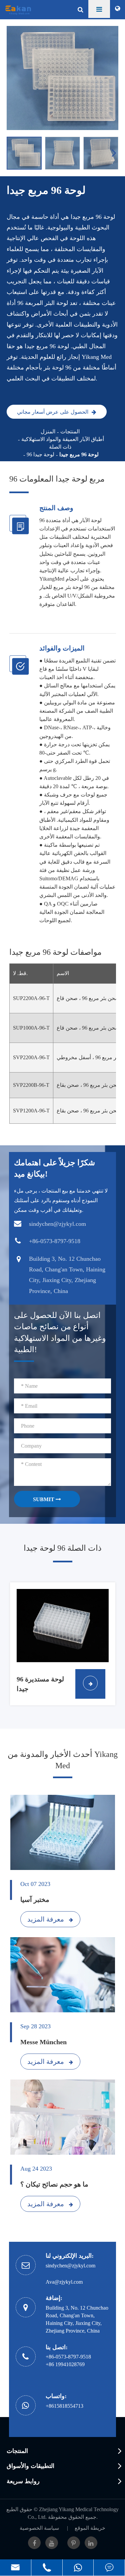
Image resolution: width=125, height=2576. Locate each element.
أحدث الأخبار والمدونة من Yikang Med (63, 1760)
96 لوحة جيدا (40, 454)
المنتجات (70, 431)
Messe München (43, 2042)
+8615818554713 (64, 2406)
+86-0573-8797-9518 (68, 2357)
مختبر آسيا (35, 1900)
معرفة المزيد (46, 1919)
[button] (115, 153)
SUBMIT (44, 1499)
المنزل (48, 431)
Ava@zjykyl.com (64, 2282)
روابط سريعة (23, 2481)
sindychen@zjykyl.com (70, 2266)
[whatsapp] (78, 2568)
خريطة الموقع (90, 2528)
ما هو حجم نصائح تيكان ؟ (54, 2184)
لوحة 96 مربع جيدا (79, 454)
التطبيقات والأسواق (30, 2466)
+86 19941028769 (65, 2364)
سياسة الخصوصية (39, 2528)
